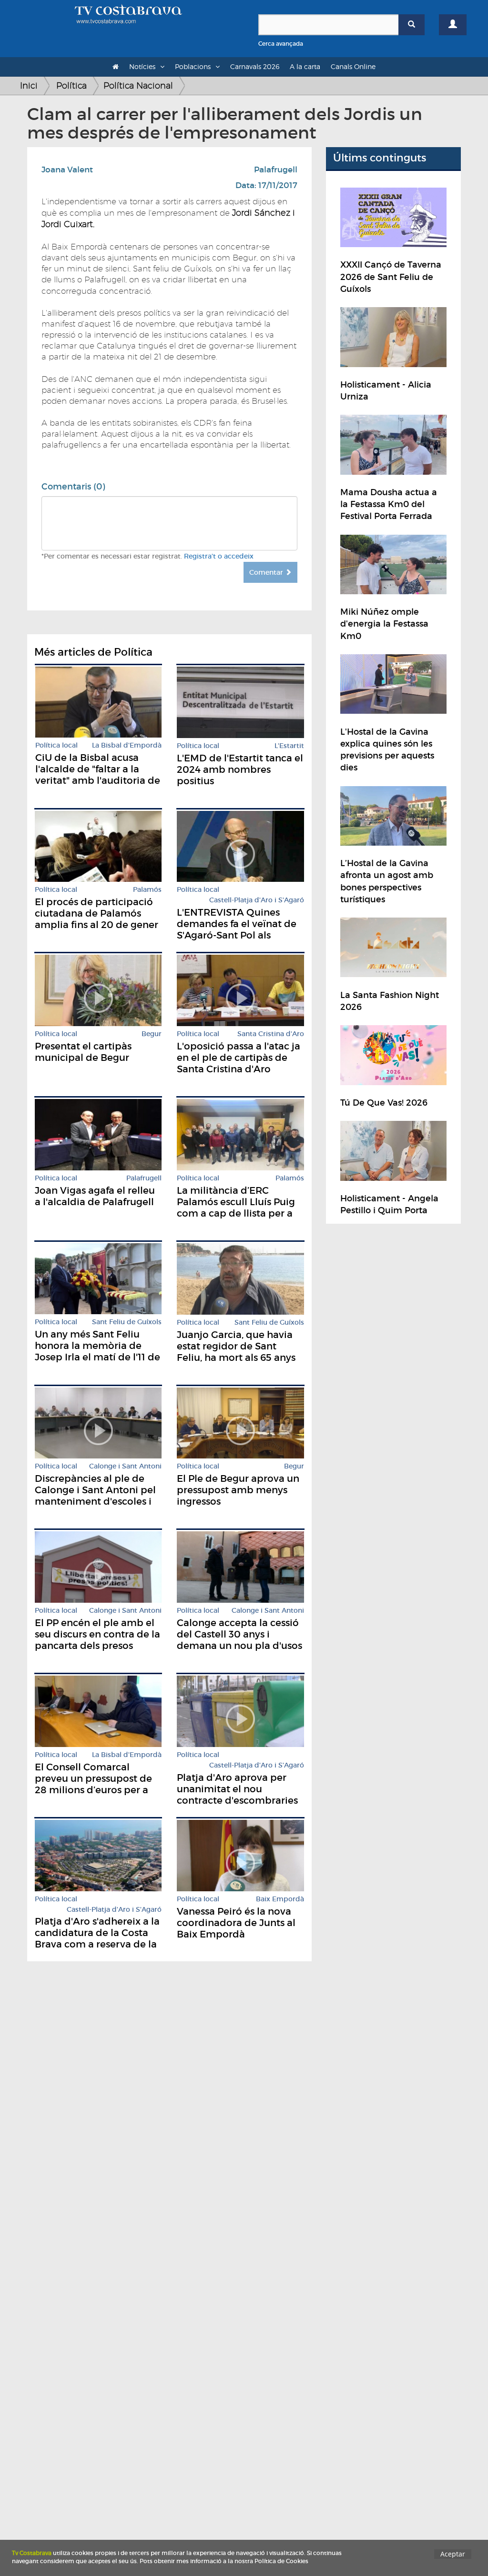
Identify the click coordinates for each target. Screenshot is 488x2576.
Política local (56, 745)
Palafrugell (276, 170)
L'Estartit (289, 746)
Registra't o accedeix (219, 556)
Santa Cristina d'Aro (271, 1034)
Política (71, 85)
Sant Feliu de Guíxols (127, 1322)
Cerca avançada (281, 44)
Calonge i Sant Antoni (125, 1466)
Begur (152, 1034)
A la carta (305, 66)
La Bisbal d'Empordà (127, 745)
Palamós (147, 890)
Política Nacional (138, 85)
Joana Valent (67, 170)
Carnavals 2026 (255, 66)
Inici (29, 85)
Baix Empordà (280, 1899)
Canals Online (353, 66)
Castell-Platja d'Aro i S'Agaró (257, 900)
